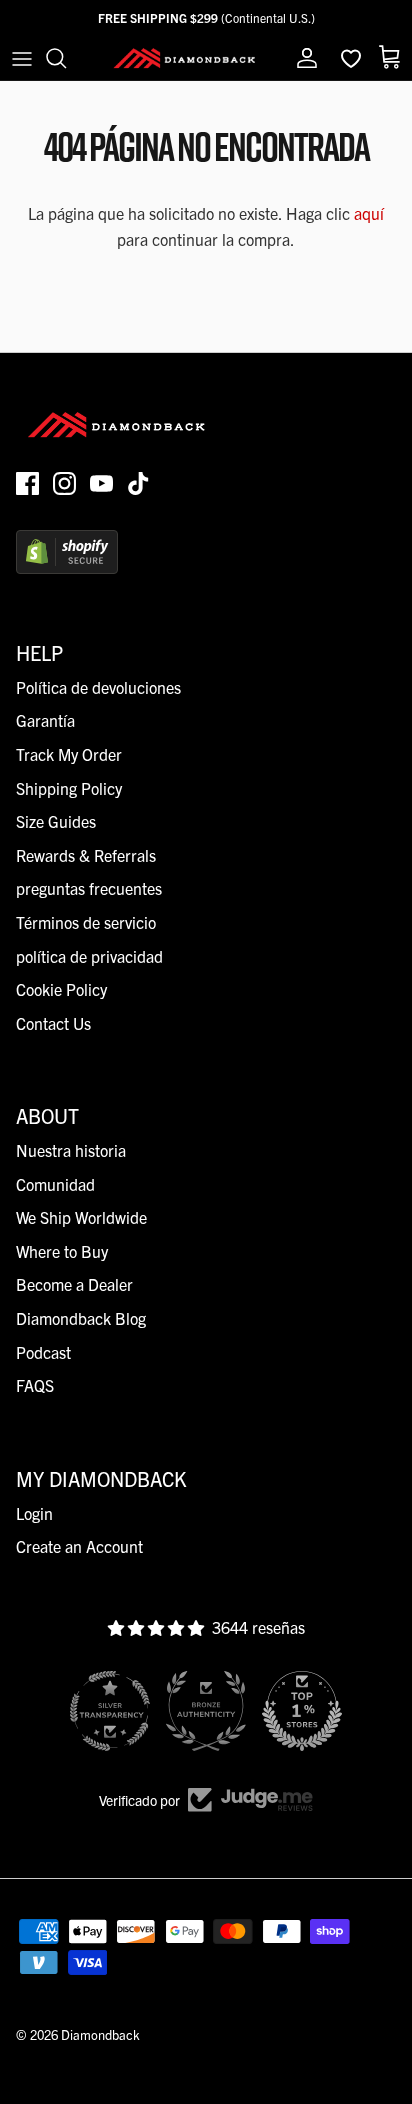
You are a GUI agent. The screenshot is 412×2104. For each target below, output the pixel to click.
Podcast (43, 1352)
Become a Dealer (74, 1284)
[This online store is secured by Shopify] (67, 567)
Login (34, 1513)
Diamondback (100, 2034)
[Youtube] (101, 483)
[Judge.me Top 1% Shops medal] (302, 1711)
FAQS (35, 1385)
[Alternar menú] (22, 58)
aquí (369, 213)
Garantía (45, 720)
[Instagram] (64, 483)
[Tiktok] (138, 483)
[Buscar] (66, 58)
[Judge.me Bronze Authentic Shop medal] (206, 1711)
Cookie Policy (61, 989)
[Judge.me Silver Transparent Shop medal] (110, 1711)
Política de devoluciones (98, 687)
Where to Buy (62, 1251)
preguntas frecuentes (89, 888)
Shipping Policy (69, 788)
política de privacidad (89, 956)
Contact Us (53, 1023)
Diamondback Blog (81, 1318)
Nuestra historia (71, 1150)
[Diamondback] (184, 58)
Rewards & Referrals (86, 855)
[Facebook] (27, 483)
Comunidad (55, 1184)
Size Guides (56, 821)
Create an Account (79, 1546)
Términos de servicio (86, 922)
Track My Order (69, 754)
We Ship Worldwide (81, 1217)
